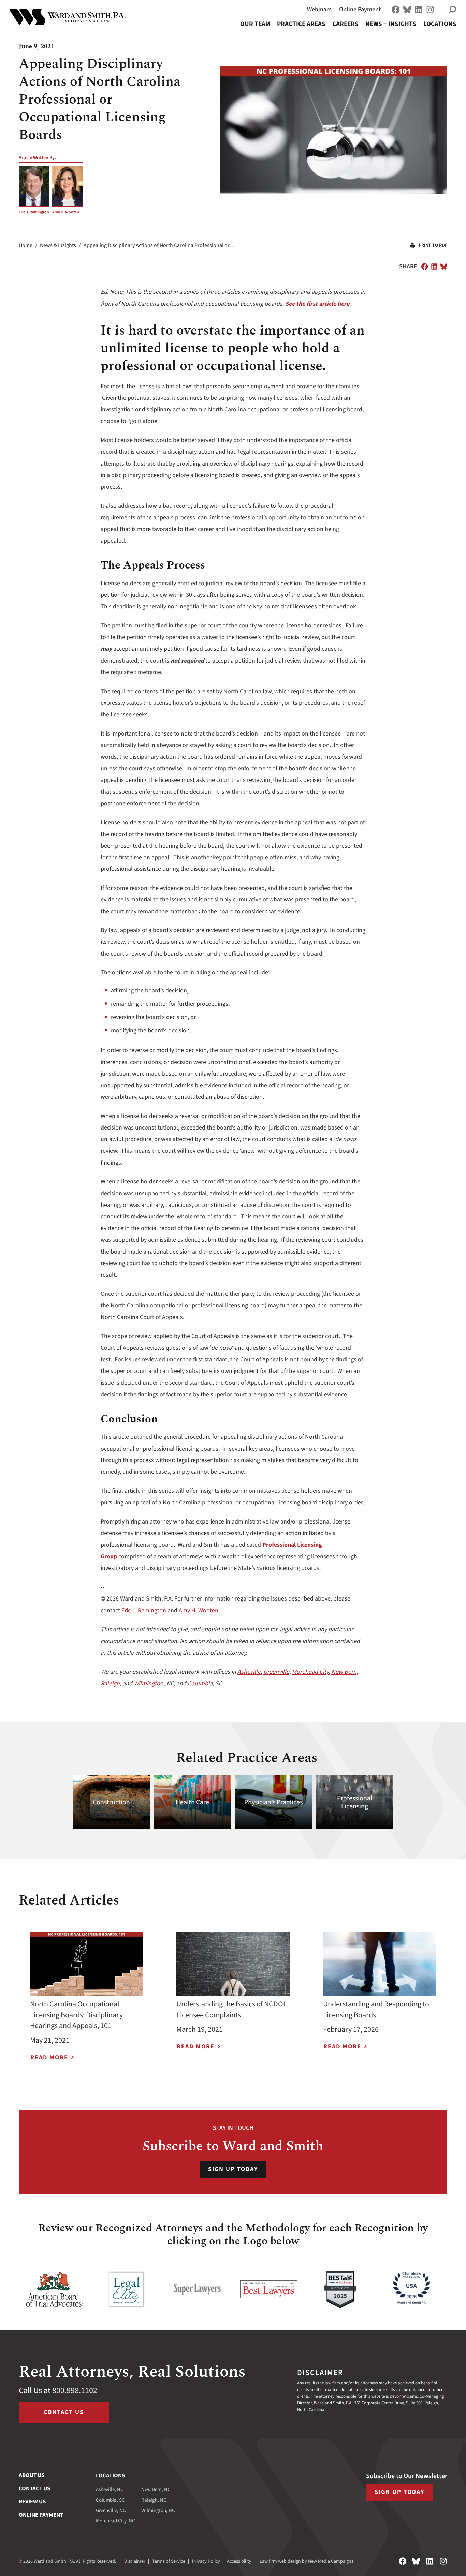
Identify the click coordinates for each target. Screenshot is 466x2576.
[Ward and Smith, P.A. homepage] (68, 17)
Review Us (32, 2502)
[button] (452, 10)
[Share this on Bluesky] (444, 267)
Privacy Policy (206, 2561)
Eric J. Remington (34, 212)
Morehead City (310, 1672)
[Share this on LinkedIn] (434, 267)
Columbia (200, 1684)
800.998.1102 (75, 2390)
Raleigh (110, 1684)
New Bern (344, 1672)
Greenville (276, 1672)
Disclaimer (135, 2561)
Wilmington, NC (158, 2510)
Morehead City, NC (115, 2521)
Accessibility (239, 2561)
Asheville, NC (110, 2490)
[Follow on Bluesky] (407, 10)
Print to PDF (433, 245)
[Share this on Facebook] (425, 267)
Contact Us (64, 2412)
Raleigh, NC (154, 2500)
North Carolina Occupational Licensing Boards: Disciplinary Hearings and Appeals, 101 (76, 2015)
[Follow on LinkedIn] (419, 10)
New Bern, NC (156, 2490)
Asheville (249, 1672)
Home (26, 245)
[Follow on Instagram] (430, 10)
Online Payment (360, 9)
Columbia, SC (110, 2500)
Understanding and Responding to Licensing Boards (376, 2010)
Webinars (319, 9)
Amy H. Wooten (66, 212)
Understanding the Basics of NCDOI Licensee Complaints (231, 2010)
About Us (32, 2475)
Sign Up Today (233, 2169)
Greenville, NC (111, 2510)
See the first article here (317, 304)
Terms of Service (169, 2561)
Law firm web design (280, 2561)
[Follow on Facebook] (396, 10)
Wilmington (149, 1684)
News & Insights (58, 245)
